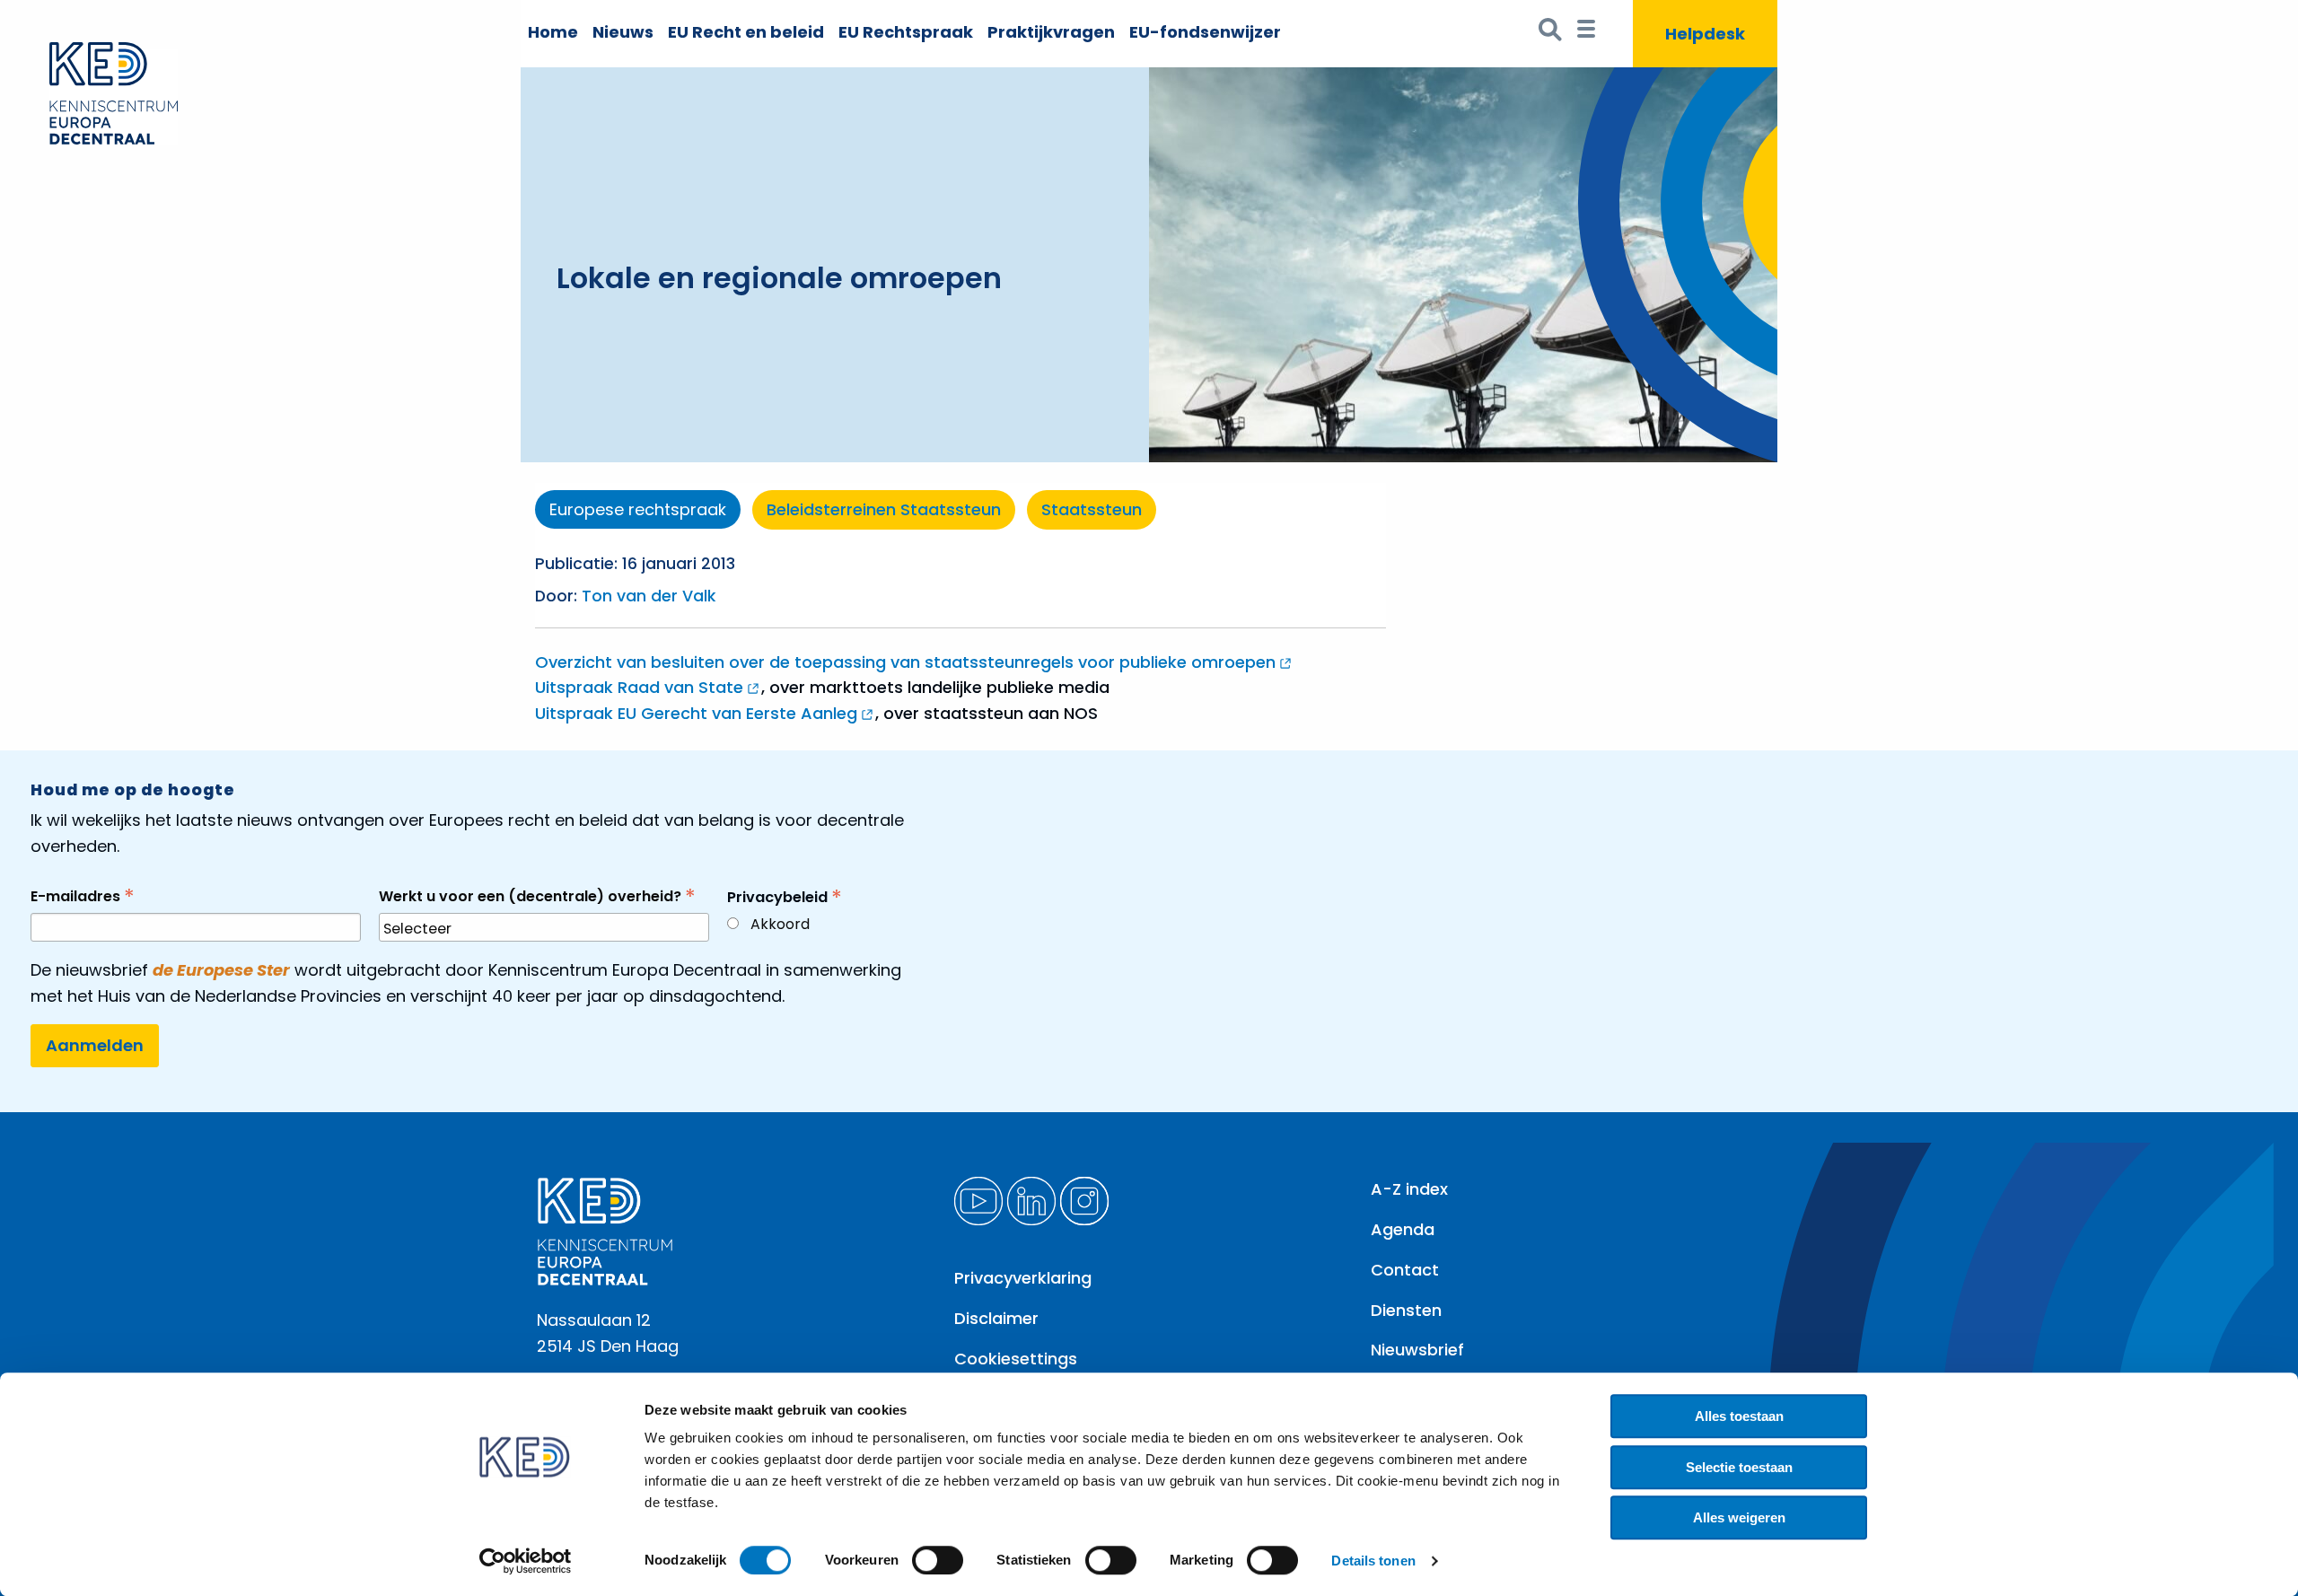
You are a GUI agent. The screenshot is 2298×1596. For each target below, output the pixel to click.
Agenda (1403, 1229)
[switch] (938, 1560)
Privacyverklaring (1023, 1278)
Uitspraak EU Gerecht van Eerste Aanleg (696, 713)
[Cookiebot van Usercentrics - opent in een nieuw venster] (526, 1561)
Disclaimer (996, 1318)
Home (553, 32)
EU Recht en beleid (746, 32)
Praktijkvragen (1051, 32)
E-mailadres (83, 896)
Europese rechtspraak (638, 509)
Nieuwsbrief (1417, 1350)
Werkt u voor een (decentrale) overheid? (537, 896)
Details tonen (1373, 1561)
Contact (1405, 1270)
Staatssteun (1092, 509)
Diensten (1406, 1310)
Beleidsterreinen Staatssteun (884, 509)
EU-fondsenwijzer (1205, 32)
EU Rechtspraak (906, 32)
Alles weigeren (1739, 1517)
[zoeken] (1551, 34)
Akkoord (780, 924)
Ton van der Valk (649, 596)
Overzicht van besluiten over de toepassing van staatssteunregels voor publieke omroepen (905, 662)
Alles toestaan (1739, 1416)
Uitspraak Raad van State (639, 687)
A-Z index (1409, 1189)
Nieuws (623, 32)
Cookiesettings (1016, 1359)
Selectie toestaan (1739, 1467)
